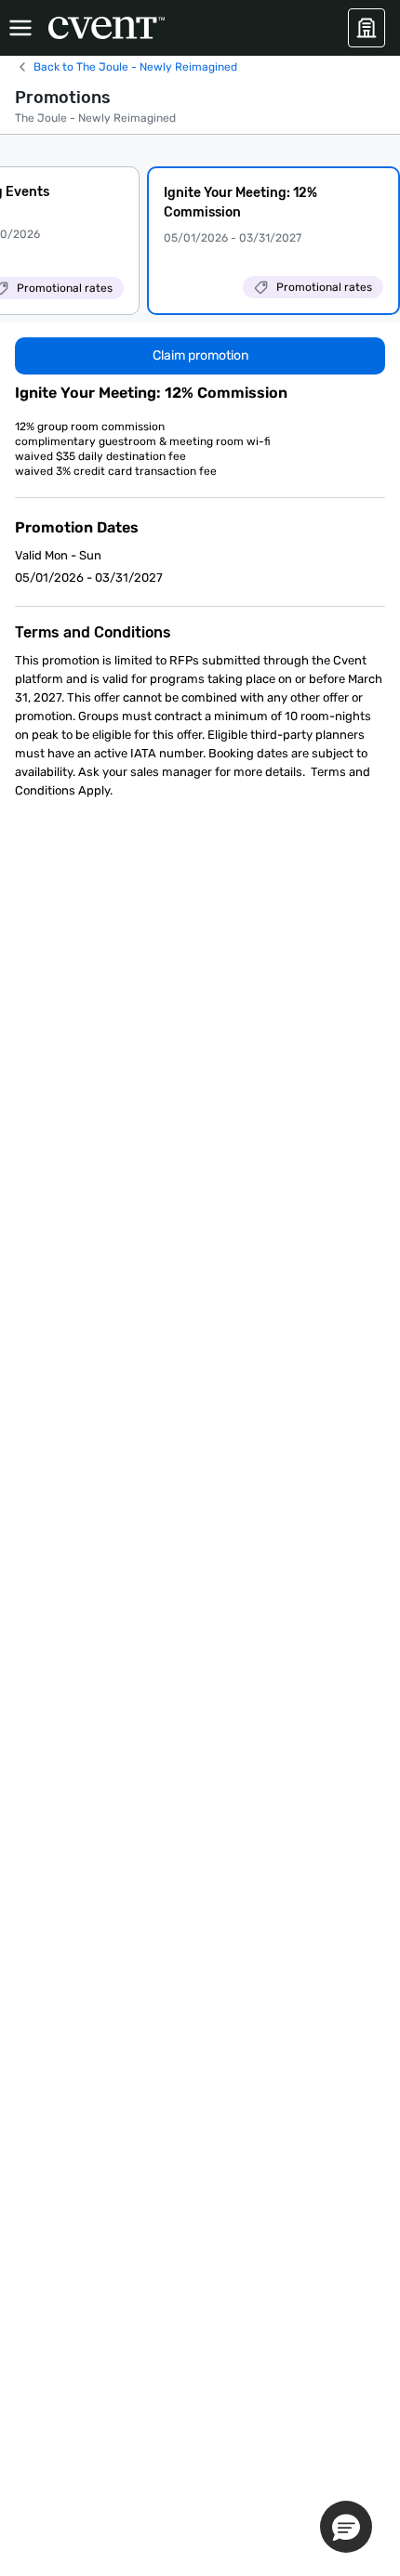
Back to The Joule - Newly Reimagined (135, 67)
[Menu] (20, 28)
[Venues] (367, 28)
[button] (346, 2527)
